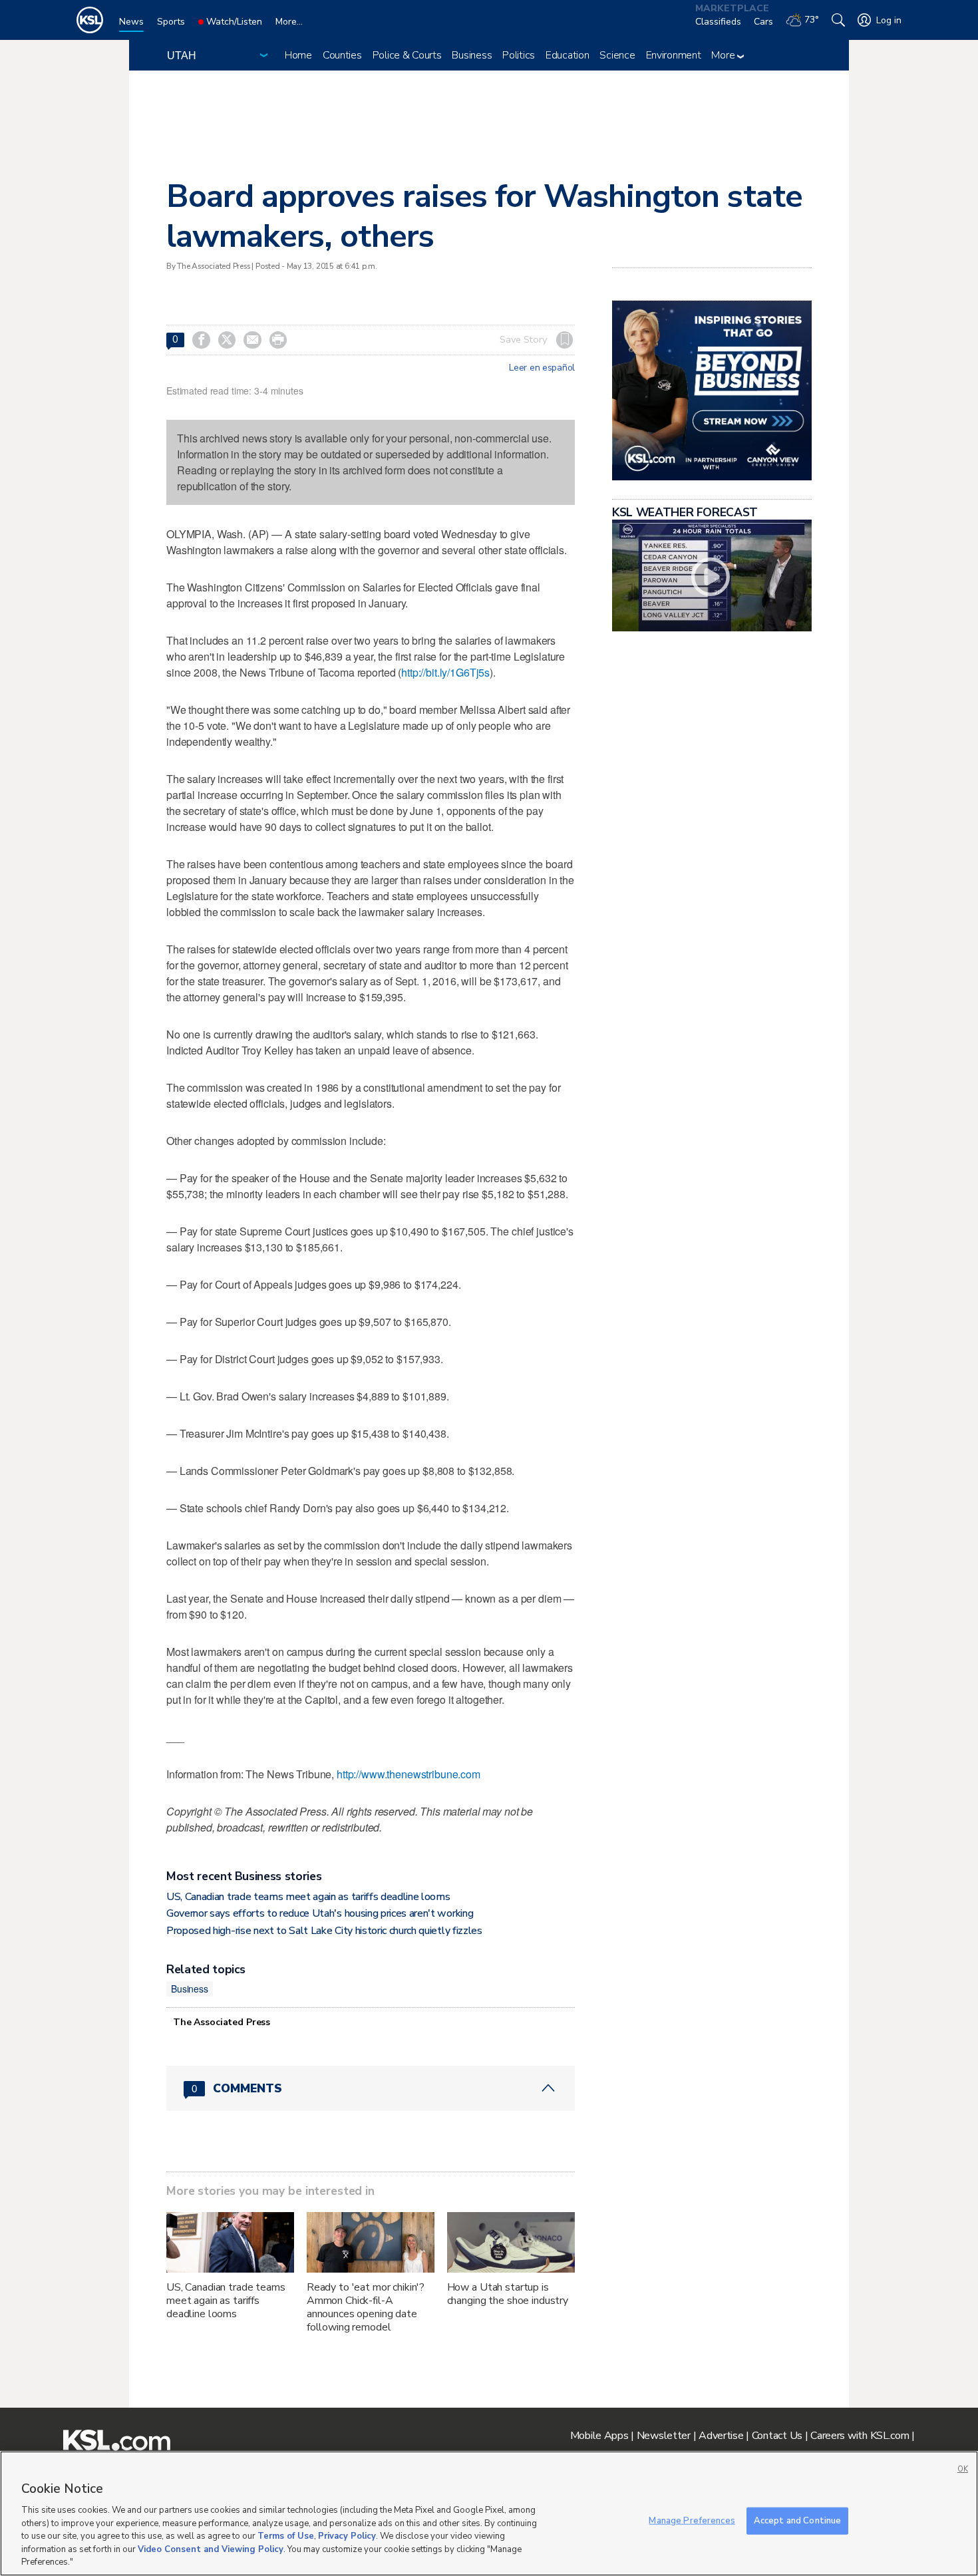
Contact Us (777, 2436)
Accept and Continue (797, 2520)
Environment (674, 55)
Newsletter (664, 2436)
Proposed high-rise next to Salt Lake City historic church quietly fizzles (324, 1931)
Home (298, 55)
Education (567, 55)
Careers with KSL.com (860, 2436)
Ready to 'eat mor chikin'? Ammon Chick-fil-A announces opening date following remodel (366, 2307)
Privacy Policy (347, 2536)
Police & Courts (407, 55)
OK (963, 2469)
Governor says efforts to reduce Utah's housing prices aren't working (320, 1913)
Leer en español (542, 368)
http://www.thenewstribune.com (408, 1774)
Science (617, 55)
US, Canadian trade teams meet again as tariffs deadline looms (308, 1897)
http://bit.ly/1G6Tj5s (445, 672)
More (724, 55)
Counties (342, 55)
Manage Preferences (692, 2520)
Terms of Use (286, 2536)
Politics (519, 55)
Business (472, 55)
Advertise (721, 2436)
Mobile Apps (599, 2436)
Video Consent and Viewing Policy (211, 2549)
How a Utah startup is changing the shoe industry (508, 2294)
